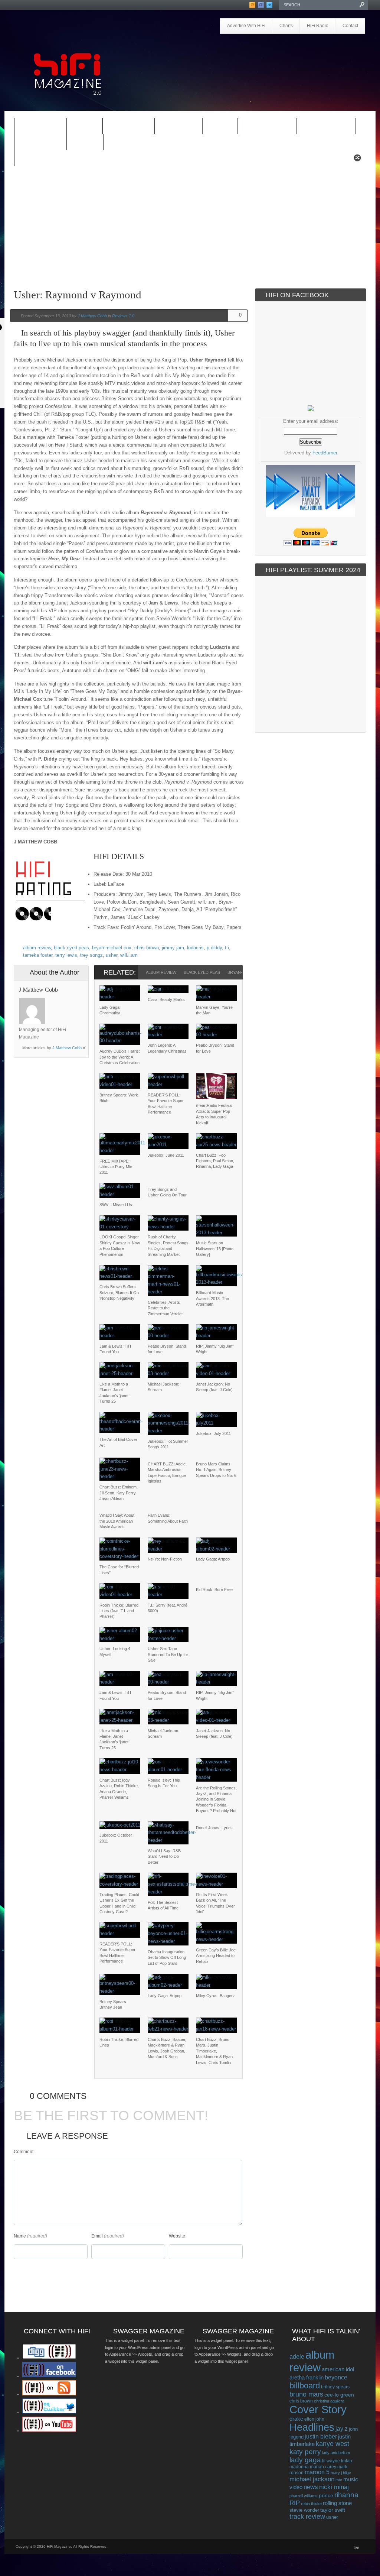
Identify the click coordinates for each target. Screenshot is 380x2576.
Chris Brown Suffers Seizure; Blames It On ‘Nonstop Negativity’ (119, 1292)
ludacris (195, 948)
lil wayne (331, 2461)
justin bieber (321, 2436)
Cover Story (318, 2410)
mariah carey (323, 2467)
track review (307, 2517)
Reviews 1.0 (267, 127)
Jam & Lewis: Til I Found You (115, 1349)
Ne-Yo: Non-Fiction (165, 1559)
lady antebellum (336, 2453)
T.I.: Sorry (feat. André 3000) (168, 1608)
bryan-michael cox (112, 948)
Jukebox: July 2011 (213, 1433)
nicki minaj (334, 2487)
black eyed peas (71, 948)
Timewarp (41, 142)
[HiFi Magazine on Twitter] (49, 2412)
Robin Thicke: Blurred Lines (119, 2042)
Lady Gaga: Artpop (213, 1559)
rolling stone (337, 2503)
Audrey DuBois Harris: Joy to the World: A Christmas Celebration (120, 1057)
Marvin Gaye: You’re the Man (214, 1010)
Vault (85, 142)
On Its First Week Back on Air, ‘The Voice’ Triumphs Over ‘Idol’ (215, 1903)
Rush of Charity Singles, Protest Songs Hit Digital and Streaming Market (168, 1245)
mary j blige (341, 2473)
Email (97, 2236)
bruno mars (306, 2394)
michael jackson (312, 2479)
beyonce (336, 2377)
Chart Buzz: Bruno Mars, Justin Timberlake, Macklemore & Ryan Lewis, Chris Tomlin (214, 2051)
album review (37, 948)
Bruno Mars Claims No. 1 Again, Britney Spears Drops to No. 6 (216, 1470)
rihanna (346, 2495)
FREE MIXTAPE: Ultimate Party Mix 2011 (116, 1167)
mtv (339, 2480)
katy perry (305, 2452)
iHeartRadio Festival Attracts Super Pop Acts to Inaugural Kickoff (214, 1114)
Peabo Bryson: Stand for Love (215, 1048)
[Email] (73, 1002)
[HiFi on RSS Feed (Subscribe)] (49, 2394)
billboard (305, 2386)
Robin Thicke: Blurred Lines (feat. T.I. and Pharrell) (119, 1611)
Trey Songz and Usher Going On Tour (167, 1192)
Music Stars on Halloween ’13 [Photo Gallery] (215, 1249)
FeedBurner (325, 453)
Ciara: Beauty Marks (166, 999)
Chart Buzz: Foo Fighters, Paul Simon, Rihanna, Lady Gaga (215, 1161)
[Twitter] (54, 1002)
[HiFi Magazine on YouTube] (49, 2430)
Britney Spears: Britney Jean (113, 2004)
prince (326, 2496)
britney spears (335, 2387)
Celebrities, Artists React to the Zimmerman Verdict (165, 1308)
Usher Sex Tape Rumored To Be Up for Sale (168, 1654)
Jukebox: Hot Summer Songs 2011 (168, 1444)
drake (296, 2419)
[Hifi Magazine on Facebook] (49, 2376)
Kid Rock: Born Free (214, 1590)
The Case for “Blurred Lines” (119, 1570)
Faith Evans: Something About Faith (168, 1518)
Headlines (312, 2427)
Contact (350, 26)
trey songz (91, 955)
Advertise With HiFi (246, 26)
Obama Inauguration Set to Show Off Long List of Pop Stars (167, 1958)
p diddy (214, 948)
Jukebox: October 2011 (116, 1838)
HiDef (85, 127)
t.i (227, 948)
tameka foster (38, 955)
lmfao (347, 2461)
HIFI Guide (128, 127)
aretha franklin (307, 2378)
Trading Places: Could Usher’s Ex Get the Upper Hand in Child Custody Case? (119, 1903)
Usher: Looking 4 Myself (115, 1651)
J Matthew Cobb (92, 316)
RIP (295, 2503)
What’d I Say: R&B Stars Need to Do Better (164, 1856)
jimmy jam (173, 948)
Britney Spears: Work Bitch (119, 1098)
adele (297, 2356)
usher (112, 955)
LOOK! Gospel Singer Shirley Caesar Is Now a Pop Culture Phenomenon (120, 1245)
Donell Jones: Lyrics (214, 1828)
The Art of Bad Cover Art (118, 1442)
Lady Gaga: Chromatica (110, 1010)
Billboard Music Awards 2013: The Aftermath (212, 1298)
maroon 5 (317, 2472)
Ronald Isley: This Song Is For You (164, 1783)
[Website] (54, 1011)
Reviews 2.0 (326, 127)
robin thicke (311, 2504)
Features (41, 127)
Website (177, 2236)
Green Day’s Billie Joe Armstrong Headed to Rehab (216, 1956)
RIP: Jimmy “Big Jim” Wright (215, 1349)
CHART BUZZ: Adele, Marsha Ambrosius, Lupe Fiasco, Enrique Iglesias (167, 1472)
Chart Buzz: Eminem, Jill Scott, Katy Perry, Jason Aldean (119, 1493)
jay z (342, 2429)
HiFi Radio (318, 26)
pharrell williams (304, 2496)
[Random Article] (357, 160)
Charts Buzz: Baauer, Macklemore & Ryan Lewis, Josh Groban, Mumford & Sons (167, 2048)
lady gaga (305, 2460)
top (356, 2547)
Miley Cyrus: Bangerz (215, 1996)
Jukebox (178, 127)
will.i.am (129, 955)
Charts (286, 26)
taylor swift (333, 2510)
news (311, 2487)
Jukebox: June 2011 (166, 1155)
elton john (314, 2419)
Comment (24, 2152)
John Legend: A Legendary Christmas (167, 1048)
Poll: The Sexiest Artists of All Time (163, 1905)
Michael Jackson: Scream (163, 1387)
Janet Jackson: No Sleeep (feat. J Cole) (214, 1387)
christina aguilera (329, 2401)
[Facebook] (64, 1002)
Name (20, 2236)
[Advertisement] (281, 55)
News (220, 127)
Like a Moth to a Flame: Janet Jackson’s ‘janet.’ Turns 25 (115, 1393)
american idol (338, 2369)
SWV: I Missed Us (116, 1205)
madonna (299, 2467)
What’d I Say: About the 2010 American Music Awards (117, 1521)
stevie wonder (304, 2510)
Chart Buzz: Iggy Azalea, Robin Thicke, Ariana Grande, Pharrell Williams (119, 1789)
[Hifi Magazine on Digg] (49, 2358)
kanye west (332, 2444)
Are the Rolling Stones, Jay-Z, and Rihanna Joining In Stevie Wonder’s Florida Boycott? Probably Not (216, 1799)
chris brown (147, 948)
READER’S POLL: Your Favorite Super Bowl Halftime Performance (166, 1104)
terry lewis (66, 955)
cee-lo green (339, 2395)
